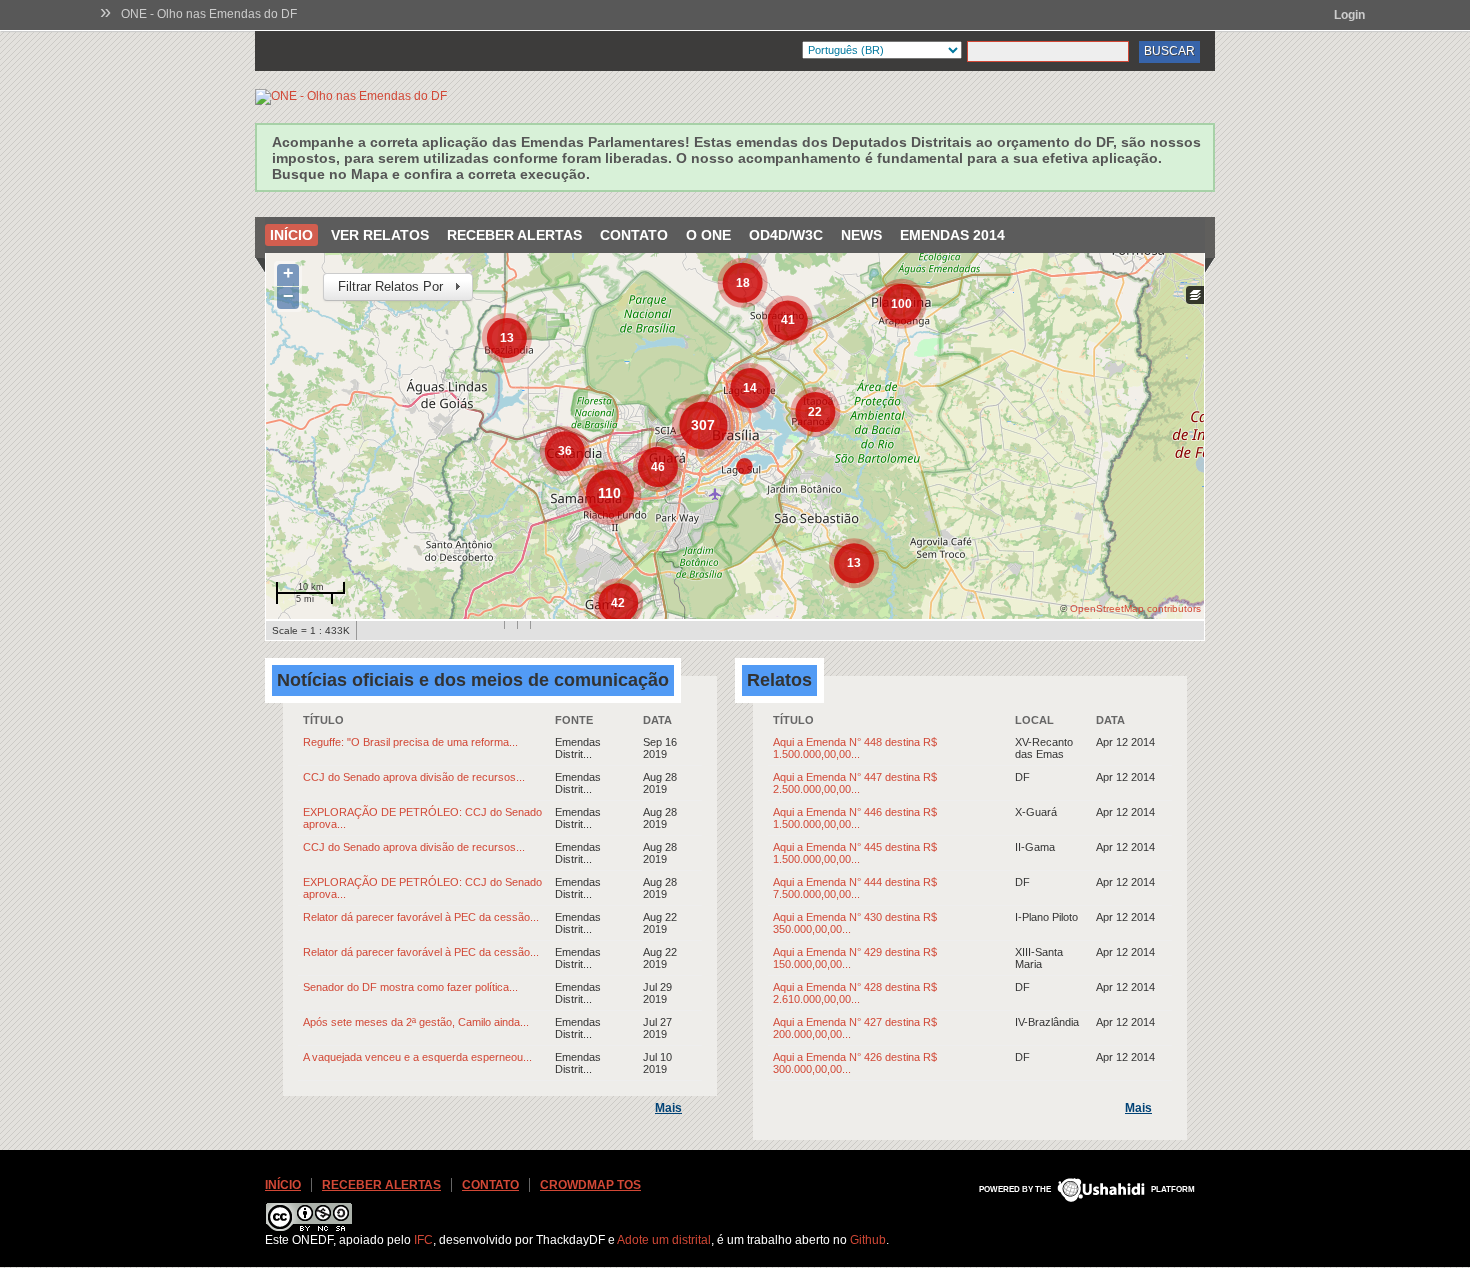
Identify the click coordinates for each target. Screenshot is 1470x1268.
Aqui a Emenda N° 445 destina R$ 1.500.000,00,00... (855, 853)
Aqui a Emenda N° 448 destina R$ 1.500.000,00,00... (855, 748)
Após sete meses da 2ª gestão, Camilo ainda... (416, 1022)
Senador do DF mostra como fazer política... (410, 987)
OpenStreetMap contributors (1135, 608)
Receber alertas (514, 235)
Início (291, 235)
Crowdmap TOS (590, 1185)
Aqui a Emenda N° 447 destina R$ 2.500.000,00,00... (855, 783)
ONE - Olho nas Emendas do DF (209, 14)
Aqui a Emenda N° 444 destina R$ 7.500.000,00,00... (855, 888)
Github (868, 1240)
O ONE (708, 235)
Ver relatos (380, 235)
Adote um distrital (664, 1240)
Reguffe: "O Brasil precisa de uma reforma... (410, 742)
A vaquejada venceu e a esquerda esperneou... (417, 1057)
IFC (423, 1240)
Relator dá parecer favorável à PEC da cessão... (421, 917)
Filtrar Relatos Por (383, 287)
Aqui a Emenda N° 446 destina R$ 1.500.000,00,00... (855, 818)
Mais (668, 1108)
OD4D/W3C (786, 235)
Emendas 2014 (952, 235)
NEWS (861, 235)
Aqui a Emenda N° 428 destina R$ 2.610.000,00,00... (855, 993)
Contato (634, 235)
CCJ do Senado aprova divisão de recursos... (414, 777)
